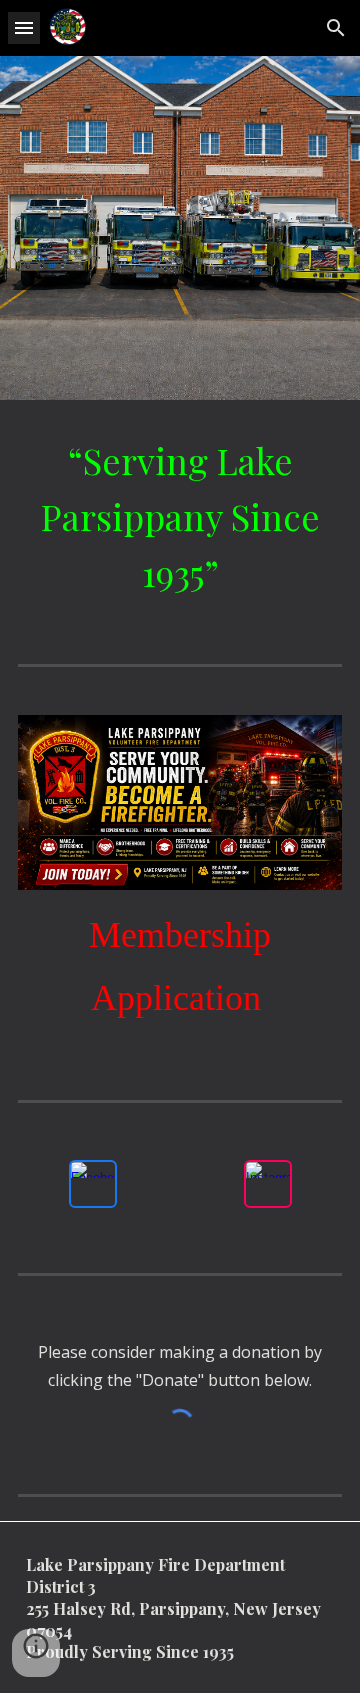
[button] (24, 27)
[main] (180, 516)
